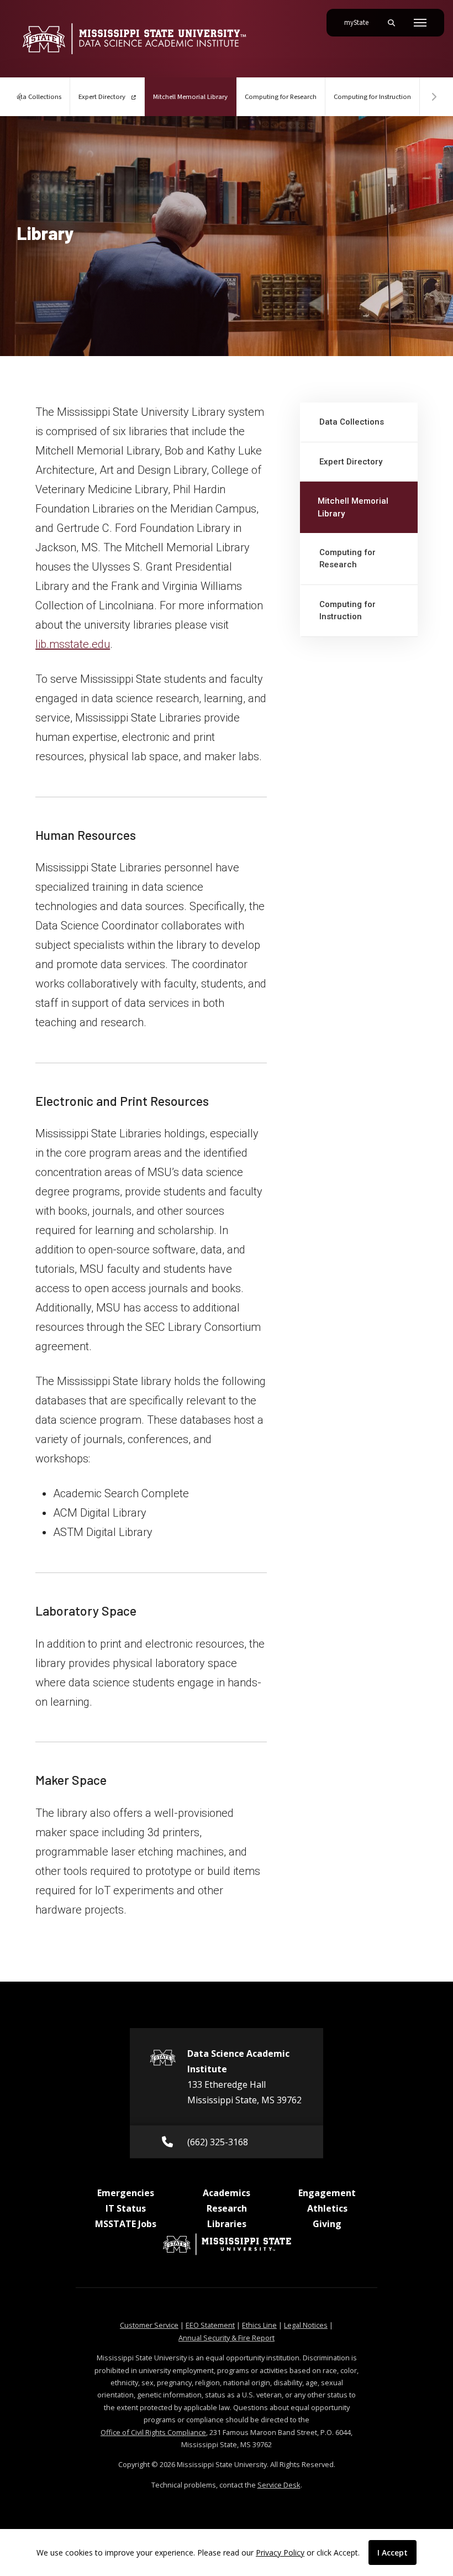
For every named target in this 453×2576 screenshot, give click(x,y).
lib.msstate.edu (73, 644)
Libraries (227, 2224)
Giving (327, 2224)
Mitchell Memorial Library (195, 96)
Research (227, 2208)
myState (361, 22)
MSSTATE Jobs (126, 2224)
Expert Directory (103, 97)
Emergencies (126, 2193)
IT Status (126, 2208)
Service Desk (279, 2485)
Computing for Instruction (372, 97)
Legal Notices (306, 2325)
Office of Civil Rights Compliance (153, 2432)
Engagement (327, 2193)
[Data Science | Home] (134, 39)
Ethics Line (259, 2325)
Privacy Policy (280, 2553)
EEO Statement (210, 2325)
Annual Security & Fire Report (227, 2338)
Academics (227, 2193)
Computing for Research (281, 97)
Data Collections (352, 422)
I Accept (393, 2553)
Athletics (327, 2208)
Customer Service (149, 2325)
